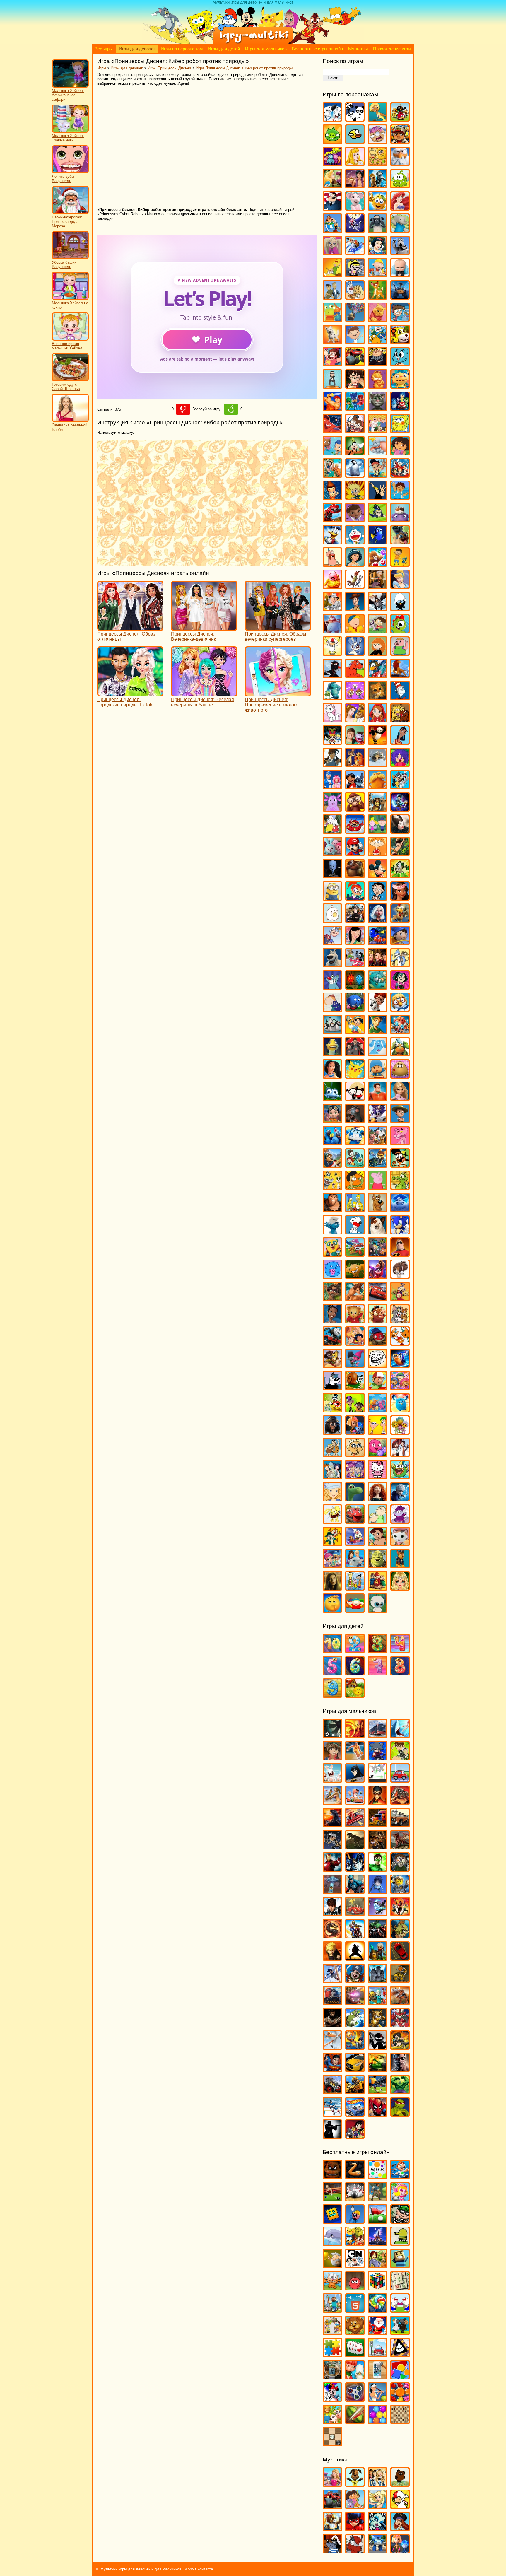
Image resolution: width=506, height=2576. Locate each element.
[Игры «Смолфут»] (400, 1209)
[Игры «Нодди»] (400, 942)
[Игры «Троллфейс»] (377, 1365)
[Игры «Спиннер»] (355, 2399)
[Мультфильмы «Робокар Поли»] (377, 2551)
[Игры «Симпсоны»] (355, 1209)
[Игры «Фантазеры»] (377, 1410)
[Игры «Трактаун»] (377, 1343)
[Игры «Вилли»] (400, 1780)
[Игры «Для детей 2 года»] (355, 1650)
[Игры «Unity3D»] (332, 1735)
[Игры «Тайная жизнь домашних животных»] (400, 1276)
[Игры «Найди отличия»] (400, 2310)
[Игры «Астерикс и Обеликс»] (332, 230)
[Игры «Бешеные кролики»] (332, 1780)
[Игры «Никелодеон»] (332, 2332)
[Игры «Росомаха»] (332, 2025)
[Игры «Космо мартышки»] (355, 697)
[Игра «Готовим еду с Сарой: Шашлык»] (70, 380)
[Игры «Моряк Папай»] (332, 942)
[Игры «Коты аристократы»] (332, 720)
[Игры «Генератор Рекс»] (377, 1802)
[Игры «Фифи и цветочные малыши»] (400, 1432)
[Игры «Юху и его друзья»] (377, 1610)
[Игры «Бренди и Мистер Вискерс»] (355, 297)
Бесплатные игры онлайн (317, 49)
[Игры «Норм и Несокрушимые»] (332, 965)
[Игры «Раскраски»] (332, 2399)
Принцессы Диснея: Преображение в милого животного (272, 705)
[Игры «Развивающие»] (400, 2377)
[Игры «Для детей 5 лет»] (332, 1673)
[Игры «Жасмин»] (355, 564)
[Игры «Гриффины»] (377, 430)
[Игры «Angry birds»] (400, 119)
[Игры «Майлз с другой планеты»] (400, 809)
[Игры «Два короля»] (332, 475)
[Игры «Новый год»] (377, 2332)
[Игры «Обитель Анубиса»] (377, 965)
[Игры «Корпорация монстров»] (332, 697)
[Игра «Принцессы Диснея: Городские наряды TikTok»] (130, 694)
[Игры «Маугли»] (400, 853)
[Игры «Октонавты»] (377, 987)
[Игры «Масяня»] (377, 853)
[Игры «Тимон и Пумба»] (377, 1321)
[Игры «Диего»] (400, 497)
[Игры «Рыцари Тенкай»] (400, 2025)
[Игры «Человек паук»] (377, 2114)
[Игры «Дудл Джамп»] (400, 2243)
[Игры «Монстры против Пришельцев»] (377, 920)
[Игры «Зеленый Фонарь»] (377, 1869)
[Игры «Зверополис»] (355, 586)
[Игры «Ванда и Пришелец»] (332, 319)
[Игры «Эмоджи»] (332, 1610)
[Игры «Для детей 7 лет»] (377, 1673)
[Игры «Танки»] (377, 2069)
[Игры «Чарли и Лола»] (377, 1521)
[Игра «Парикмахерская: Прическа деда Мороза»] (70, 213)
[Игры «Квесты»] (377, 2265)
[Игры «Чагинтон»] (355, 1521)
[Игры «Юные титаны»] (355, 2136)
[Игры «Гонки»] (355, 1824)
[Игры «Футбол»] (377, 2091)
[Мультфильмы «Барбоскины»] (355, 2484)
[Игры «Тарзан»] (355, 1298)
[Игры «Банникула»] (355, 230)
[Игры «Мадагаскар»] (377, 809)
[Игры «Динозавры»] (355, 1847)
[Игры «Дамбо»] (377, 453)
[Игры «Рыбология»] (355, 1165)
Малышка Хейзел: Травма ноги (68, 138)
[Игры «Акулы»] (400, 1735)
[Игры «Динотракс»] (332, 519)
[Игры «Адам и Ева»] (377, 163)
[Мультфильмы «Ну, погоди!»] (332, 2551)
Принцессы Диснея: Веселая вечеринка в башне (202, 702)
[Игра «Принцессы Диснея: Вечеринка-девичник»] (204, 628)
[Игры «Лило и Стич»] (355, 786)
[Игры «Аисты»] (400, 163)
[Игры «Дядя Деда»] (332, 564)
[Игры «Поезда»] (332, 2002)
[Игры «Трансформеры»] (355, 2091)
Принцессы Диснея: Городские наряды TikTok (125, 702)
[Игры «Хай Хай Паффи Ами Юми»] (355, 1476)
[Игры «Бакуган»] (332, 1758)
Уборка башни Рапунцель (64, 264)
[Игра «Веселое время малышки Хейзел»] (70, 339)
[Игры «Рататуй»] (355, 1120)
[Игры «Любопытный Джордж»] (355, 809)
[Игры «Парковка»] (400, 1958)
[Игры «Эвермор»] (332, 1588)
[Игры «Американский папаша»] (332, 208)
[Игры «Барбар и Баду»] (400, 230)
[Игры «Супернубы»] (377, 1254)
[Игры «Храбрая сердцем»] (377, 1499)
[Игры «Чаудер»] (400, 1521)
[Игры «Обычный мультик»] (400, 965)
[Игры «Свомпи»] (400, 1187)
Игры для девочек (137, 49)
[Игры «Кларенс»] (400, 653)
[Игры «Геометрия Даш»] (332, 2221)
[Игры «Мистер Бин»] (377, 898)
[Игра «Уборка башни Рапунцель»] (70, 258)
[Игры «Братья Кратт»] (332, 297)
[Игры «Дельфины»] (332, 2243)
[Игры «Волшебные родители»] (400, 319)
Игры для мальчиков (266, 49)
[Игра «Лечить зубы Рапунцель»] (70, 172)
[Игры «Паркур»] (332, 1980)
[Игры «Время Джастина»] (355, 341)
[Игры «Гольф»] (377, 2221)
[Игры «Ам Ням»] (400, 186)
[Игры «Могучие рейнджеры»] (400, 1913)
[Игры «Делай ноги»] (355, 475)
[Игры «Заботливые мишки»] (377, 564)
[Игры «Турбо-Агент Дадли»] (332, 1387)
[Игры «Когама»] (400, 2265)
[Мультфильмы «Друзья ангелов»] (377, 2506)
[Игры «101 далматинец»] (332, 119)
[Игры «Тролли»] (355, 1365)
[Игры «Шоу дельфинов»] (355, 1565)
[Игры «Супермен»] (332, 2069)
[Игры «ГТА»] (400, 1824)
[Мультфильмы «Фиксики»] (400, 2551)
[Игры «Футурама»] (332, 1476)
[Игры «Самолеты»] (332, 2047)
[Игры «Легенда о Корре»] (332, 764)
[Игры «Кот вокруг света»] (332, 2288)
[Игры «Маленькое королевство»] (377, 831)
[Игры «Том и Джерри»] (400, 1321)
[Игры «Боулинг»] (355, 2199)
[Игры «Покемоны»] (355, 1076)
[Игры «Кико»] (355, 653)
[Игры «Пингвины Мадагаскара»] (332, 1031)
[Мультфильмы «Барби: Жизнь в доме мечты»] (332, 2484)
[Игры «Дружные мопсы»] (400, 542)
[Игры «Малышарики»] (332, 853)
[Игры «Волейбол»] (332, 1802)
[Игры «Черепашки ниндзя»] (400, 2114)
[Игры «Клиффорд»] (355, 675)
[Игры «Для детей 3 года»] (377, 1650)
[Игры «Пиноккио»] (355, 1031)
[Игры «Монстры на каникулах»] (355, 920)
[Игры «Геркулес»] (332, 408)
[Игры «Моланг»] (332, 920)
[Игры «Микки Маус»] (377, 876)
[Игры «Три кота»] (400, 1343)
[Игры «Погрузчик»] (400, 1980)
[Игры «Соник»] (400, 1232)
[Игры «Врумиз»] (400, 341)
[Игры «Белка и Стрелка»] (355, 252)
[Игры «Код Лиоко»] (377, 1891)
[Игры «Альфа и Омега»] (377, 186)
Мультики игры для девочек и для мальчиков (141, 2569)
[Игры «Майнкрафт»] (332, 2310)
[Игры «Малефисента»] (400, 831)
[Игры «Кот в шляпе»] (400, 697)
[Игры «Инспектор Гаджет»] (332, 608)
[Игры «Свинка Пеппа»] (377, 1187)
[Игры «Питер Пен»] (377, 1031)
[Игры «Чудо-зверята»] (355, 1543)
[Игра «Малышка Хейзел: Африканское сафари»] (70, 86)
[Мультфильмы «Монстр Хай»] (377, 2528)
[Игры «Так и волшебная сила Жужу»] (332, 1298)
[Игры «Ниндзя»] (355, 1958)
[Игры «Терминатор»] (400, 2069)
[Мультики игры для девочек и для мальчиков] (253, 43)
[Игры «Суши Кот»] (332, 1276)
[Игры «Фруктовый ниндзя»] (355, 2421)
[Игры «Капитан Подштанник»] (332, 631)
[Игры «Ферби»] (400, 1410)
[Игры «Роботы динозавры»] (400, 2002)
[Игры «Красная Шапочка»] (377, 720)
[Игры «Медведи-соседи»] (355, 876)
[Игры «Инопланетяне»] (332, 1891)
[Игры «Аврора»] (355, 163)
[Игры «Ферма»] (332, 2421)
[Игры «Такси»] (355, 2069)
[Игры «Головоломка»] (400, 408)
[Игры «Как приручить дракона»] (377, 608)
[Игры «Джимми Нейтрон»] (332, 497)
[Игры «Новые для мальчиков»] (377, 1958)
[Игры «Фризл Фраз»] (377, 1454)
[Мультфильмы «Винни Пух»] (400, 2484)
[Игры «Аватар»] (355, 1735)
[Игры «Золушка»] (400, 586)
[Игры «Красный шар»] (355, 2288)
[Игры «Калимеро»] (400, 608)
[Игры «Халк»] (400, 2091)
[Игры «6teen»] (377, 119)
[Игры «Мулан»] (355, 942)
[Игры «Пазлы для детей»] (332, 2354)
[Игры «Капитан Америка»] (355, 1891)
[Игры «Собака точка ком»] (377, 1232)
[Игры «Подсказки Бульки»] (377, 1054)
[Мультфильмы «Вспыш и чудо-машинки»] (332, 2506)
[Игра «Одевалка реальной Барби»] (70, 421)
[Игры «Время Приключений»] (377, 341)
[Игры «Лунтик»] (332, 809)
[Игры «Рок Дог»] (332, 1165)
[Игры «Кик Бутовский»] (332, 653)
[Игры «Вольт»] (332, 341)
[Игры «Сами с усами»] (332, 1187)
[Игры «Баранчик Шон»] (377, 230)
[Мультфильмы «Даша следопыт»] (355, 2506)
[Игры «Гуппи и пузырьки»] (332, 453)
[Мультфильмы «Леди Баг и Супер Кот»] (355, 2528)
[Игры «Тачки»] (377, 1298)
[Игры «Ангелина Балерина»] (355, 208)
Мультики (358, 49)
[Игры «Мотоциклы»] (355, 1936)
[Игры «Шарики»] (377, 2421)
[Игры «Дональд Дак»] (332, 542)
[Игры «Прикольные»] (355, 2377)
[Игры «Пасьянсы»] (355, 2354)
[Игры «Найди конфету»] (377, 2310)
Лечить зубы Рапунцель (63, 179)
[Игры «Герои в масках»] (355, 408)
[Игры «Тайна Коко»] (377, 1276)
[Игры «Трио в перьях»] (332, 1365)
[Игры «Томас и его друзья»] (332, 1343)
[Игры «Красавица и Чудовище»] (355, 720)
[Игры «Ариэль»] (400, 208)
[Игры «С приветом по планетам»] (400, 1165)
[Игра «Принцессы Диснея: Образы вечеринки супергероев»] (278, 628)
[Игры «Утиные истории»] (332, 1410)
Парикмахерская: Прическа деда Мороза (67, 222)
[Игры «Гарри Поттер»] (355, 386)
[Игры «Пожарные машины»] (355, 2002)
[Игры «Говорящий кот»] (377, 408)
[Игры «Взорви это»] (400, 2199)
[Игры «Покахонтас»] (332, 1076)
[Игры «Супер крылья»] (355, 1254)
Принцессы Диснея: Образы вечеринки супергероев (276, 637)
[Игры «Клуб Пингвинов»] (377, 675)
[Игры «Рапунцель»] (400, 1098)
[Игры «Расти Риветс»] (332, 1120)
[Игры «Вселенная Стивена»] (332, 364)
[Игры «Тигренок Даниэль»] (355, 1321)
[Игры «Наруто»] (332, 1958)
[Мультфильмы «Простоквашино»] (355, 2551)
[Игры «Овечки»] (400, 2332)
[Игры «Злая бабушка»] (377, 586)
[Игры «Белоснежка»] (377, 252)
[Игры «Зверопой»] (332, 586)
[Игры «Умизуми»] (400, 1387)
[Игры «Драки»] (377, 1847)
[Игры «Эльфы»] (400, 1588)
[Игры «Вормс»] (355, 1802)
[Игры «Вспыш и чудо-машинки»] (355, 364)
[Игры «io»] (355, 2176)
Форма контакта (199, 2569)
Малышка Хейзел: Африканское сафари (68, 95)
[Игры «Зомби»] (400, 1869)
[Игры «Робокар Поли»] (355, 1143)
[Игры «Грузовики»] (377, 1824)
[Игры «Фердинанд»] (332, 1432)
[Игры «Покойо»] (377, 1076)
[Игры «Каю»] (355, 631)
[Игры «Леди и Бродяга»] (355, 764)
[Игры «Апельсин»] (377, 208)
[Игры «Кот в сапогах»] (377, 697)
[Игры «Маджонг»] (400, 2288)
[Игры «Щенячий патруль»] (400, 1565)
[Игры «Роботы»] (377, 2002)
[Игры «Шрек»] (377, 1565)
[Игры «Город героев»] (332, 430)
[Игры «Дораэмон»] (355, 542)
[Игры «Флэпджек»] (355, 1454)
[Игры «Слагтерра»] (355, 2047)
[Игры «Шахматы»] (400, 2421)
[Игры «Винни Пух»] (377, 319)
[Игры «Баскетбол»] (355, 1758)
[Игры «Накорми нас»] (400, 1936)
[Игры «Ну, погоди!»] (355, 965)
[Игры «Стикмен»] (377, 2047)
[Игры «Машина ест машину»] (355, 1913)
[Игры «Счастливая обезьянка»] (355, 1276)
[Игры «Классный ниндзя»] (332, 675)
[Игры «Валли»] (400, 297)
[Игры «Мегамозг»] (332, 876)
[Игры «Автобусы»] (377, 1735)
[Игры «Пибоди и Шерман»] (377, 1009)
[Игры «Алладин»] (355, 186)
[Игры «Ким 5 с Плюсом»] (377, 653)
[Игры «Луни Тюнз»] (400, 786)
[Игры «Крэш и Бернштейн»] (355, 742)
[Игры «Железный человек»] (332, 1869)
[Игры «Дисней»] (377, 2243)
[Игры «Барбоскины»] (332, 252)
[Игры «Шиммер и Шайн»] (332, 1565)
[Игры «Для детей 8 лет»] (400, 1673)
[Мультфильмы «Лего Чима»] (332, 2528)
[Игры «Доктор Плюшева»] (355, 519)
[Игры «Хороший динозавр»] (355, 1499)
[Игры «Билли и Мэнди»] (355, 275)
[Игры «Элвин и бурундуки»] (377, 1588)
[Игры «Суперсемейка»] (400, 1254)
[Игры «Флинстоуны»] (332, 1454)
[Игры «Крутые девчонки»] (332, 742)
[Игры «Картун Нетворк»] (355, 2265)
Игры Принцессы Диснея (169, 68)
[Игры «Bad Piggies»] (332, 141)
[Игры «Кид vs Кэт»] (377, 631)
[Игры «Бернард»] (400, 252)
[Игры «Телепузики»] (400, 1298)
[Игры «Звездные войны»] (355, 1869)
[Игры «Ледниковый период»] (377, 764)
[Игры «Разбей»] (377, 2377)
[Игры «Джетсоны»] (400, 475)
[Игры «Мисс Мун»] (355, 898)
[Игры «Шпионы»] (332, 2136)
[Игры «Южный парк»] (355, 1610)
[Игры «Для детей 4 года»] (400, 1650)
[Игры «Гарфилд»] (377, 386)
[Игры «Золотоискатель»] (332, 2265)
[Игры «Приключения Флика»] (332, 1098)
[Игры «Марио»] (355, 853)
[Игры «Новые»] (355, 2332)
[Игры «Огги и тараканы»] (332, 987)
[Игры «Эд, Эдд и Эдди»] (355, 1588)
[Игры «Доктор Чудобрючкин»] (377, 519)
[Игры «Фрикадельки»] (400, 1454)
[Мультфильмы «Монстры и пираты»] (400, 2528)
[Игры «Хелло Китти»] (377, 1476)
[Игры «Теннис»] (377, 2399)
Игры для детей (224, 49)
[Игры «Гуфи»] (355, 453)
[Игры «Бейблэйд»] (377, 1758)
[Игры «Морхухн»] (400, 920)
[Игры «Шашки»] (332, 2443)
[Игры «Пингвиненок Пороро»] (400, 1009)
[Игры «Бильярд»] (332, 2199)
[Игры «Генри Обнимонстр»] (400, 386)
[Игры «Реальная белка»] (377, 1120)
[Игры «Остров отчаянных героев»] (400, 987)
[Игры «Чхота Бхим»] (377, 1543)
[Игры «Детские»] (355, 2243)
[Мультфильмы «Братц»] (377, 2484)
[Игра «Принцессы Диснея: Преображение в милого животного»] (278, 694)
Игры (102, 68)
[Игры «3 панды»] (355, 119)
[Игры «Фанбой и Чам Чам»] (355, 1410)
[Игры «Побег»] (377, 1980)
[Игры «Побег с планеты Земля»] (400, 1031)
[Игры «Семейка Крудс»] (332, 1209)
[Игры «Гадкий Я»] (377, 364)
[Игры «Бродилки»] (377, 2199)
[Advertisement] (182, 147)
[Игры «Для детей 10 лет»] (332, 1650)
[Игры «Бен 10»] (400, 1758)
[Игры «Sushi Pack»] (332, 163)
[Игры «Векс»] (377, 1780)
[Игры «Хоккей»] (332, 2114)
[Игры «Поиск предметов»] (332, 2377)
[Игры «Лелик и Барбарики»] (400, 764)
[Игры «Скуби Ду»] (377, 1209)
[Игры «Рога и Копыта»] (377, 1143)
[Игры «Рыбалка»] (355, 2025)
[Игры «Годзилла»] (332, 1824)
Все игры (104, 49)
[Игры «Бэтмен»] (355, 1780)
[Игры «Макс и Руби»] (332, 831)
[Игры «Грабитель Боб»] (400, 2221)
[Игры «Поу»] (400, 1076)
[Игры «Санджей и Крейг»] (355, 1187)
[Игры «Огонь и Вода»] (355, 987)
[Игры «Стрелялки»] (400, 2047)
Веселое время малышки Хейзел (67, 346)
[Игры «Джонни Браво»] (377, 497)
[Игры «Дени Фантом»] (332, 1847)
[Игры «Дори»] (377, 542)
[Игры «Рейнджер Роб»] (400, 1120)
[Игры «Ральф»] (377, 1098)
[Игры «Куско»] (400, 742)
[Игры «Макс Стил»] (332, 1913)
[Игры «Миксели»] (400, 876)
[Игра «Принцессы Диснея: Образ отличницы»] (130, 628)
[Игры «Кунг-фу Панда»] (377, 742)
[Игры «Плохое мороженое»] (400, 2354)
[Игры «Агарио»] (377, 2176)
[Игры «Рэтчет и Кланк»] (377, 1165)
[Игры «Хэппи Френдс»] (332, 1521)
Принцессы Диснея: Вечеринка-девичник (193, 637)
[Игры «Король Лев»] (400, 675)
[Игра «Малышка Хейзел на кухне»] (70, 299)
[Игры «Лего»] (400, 1891)
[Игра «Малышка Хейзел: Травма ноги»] (70, 131)
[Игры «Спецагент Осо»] (332, 1254)
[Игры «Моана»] (400, 898)
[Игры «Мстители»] (377, 1936)
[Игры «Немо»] (377, 942)
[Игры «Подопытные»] (355, 1054)
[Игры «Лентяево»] (332, 786)
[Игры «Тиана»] (332, 1321)
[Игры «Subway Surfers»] (400, 141)
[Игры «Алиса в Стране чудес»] (332, 186)
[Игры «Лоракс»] (377, 786)
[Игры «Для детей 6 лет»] (355, 1673)
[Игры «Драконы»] (400, 1847)
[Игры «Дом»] (400, 519)
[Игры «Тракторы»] (332, 2091)
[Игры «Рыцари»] (377, 2025)
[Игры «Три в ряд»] (400, 2399)
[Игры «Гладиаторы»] (400, 1802)
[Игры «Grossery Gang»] (377, 141)
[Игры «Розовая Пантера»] (400, 1143)
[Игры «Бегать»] (400, 2176)
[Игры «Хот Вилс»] (355, 2114)
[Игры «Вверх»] (355, 319)
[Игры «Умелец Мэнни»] (377, 1387)
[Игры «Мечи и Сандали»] (377, 1913)
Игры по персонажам (182, 49)
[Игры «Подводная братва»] (332, 1054)
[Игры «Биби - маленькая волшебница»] (332, 275)
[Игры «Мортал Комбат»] (332, 1936)
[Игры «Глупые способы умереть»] (355, 2221)
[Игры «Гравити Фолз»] (355, 430)
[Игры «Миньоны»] (332, 898)
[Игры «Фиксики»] (355, 1432)
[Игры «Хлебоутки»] (400, 1476)
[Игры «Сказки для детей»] (355, 1695)
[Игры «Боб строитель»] (377, 275)
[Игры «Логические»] (377, 2288)
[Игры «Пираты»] (355, 1980)
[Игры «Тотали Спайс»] (355, 1343)
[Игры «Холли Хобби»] (332, 1499)
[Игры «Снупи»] (355, 1232)
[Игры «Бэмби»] (377, 297)
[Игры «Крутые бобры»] (400, 720)
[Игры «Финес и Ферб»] (377, 1432)
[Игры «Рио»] (332, 1143)
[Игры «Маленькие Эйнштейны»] (355, 831)
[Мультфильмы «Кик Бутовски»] (400, 2506)
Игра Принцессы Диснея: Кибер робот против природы (244, 68)
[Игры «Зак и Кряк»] (400, 564)
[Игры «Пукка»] (355, 1098)
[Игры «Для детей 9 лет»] (332, 1695)
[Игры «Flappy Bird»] (355, 141)
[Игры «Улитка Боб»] (355, 1387)
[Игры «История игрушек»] (355, 608)
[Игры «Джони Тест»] (355, 497)
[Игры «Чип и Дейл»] (332, 1543)
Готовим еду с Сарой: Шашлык (66, 387)
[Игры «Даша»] (400, 453)
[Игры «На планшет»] (355, 2310)
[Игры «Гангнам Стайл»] (332, 386)
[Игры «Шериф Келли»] (400, 1543)
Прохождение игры (392, 49)
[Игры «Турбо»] (400, 1365)
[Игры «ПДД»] (377, 2354)
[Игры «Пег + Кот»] (332, 1009)
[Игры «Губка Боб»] (400, 430)
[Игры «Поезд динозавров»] (400, 1054)
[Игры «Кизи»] (400, 631)
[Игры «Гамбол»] (400, 364)
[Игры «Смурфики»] (332, 1232)
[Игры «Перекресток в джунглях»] (355, 1009)
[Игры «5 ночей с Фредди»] (332, 2176)
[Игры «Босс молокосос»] (400, 275)
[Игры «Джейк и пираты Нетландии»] (377, 475)
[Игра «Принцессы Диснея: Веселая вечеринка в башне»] (204, 694)
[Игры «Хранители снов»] (400, 1499)
